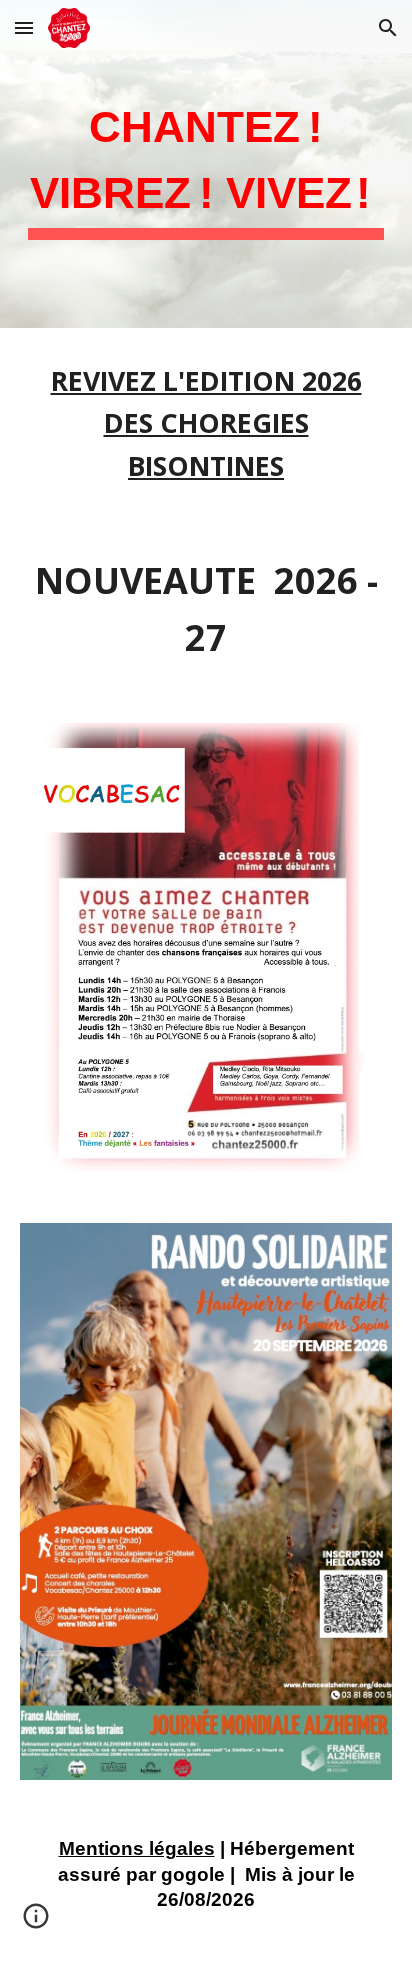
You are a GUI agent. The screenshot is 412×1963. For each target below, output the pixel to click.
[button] (24, 27)
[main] (206, 164)
